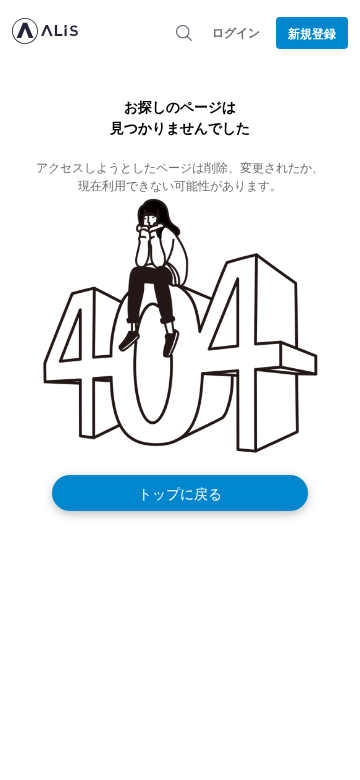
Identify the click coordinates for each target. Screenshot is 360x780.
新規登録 (312, 33)
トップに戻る (180, 493)
